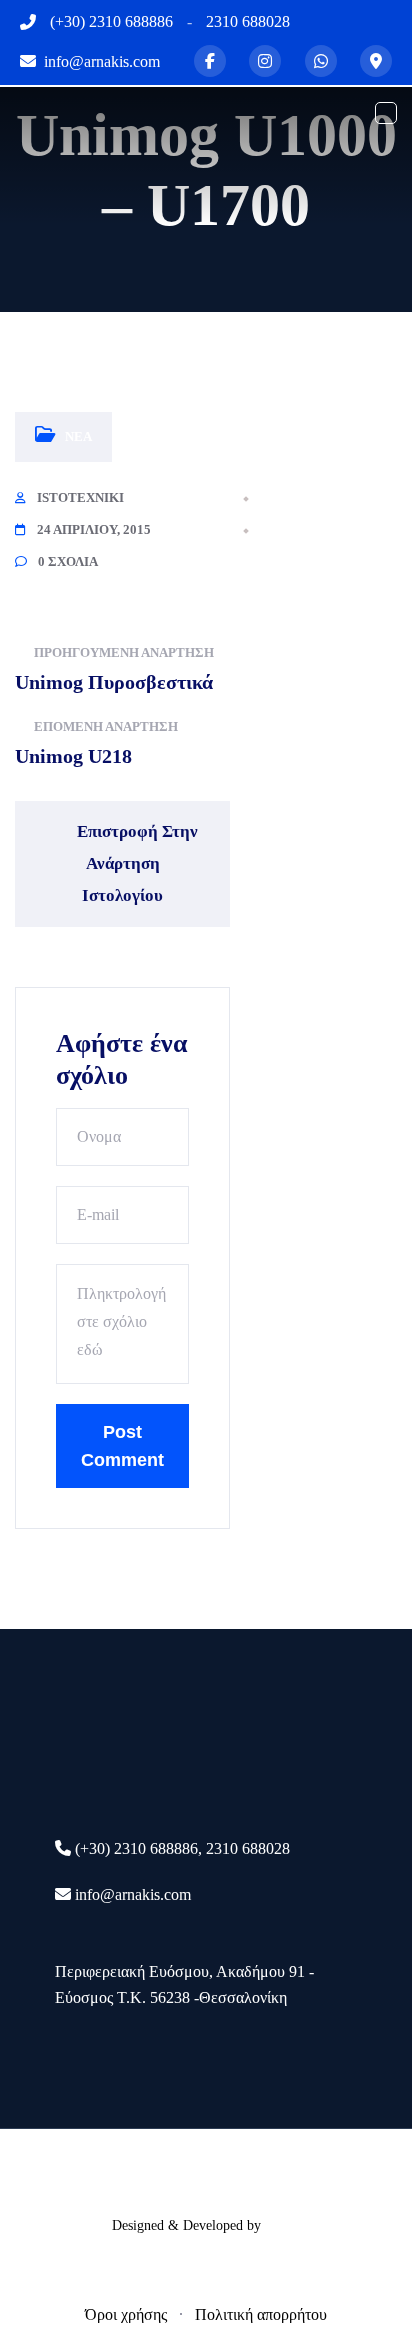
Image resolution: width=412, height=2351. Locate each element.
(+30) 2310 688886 (111, 21)
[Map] (376, 61)
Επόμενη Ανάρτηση (106, 726)
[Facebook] (210, 61)
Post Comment (122, 1446)
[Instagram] (265, 61)
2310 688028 (248, 21)
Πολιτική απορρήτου (261, 2314)
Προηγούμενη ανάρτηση (124, 652)
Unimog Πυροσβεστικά (114, 682)
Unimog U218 (73, 756)
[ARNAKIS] (90, 111)
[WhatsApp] (321, 61)
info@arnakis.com (133, 1894)
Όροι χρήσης (126, 2314)
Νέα (78, 436)
